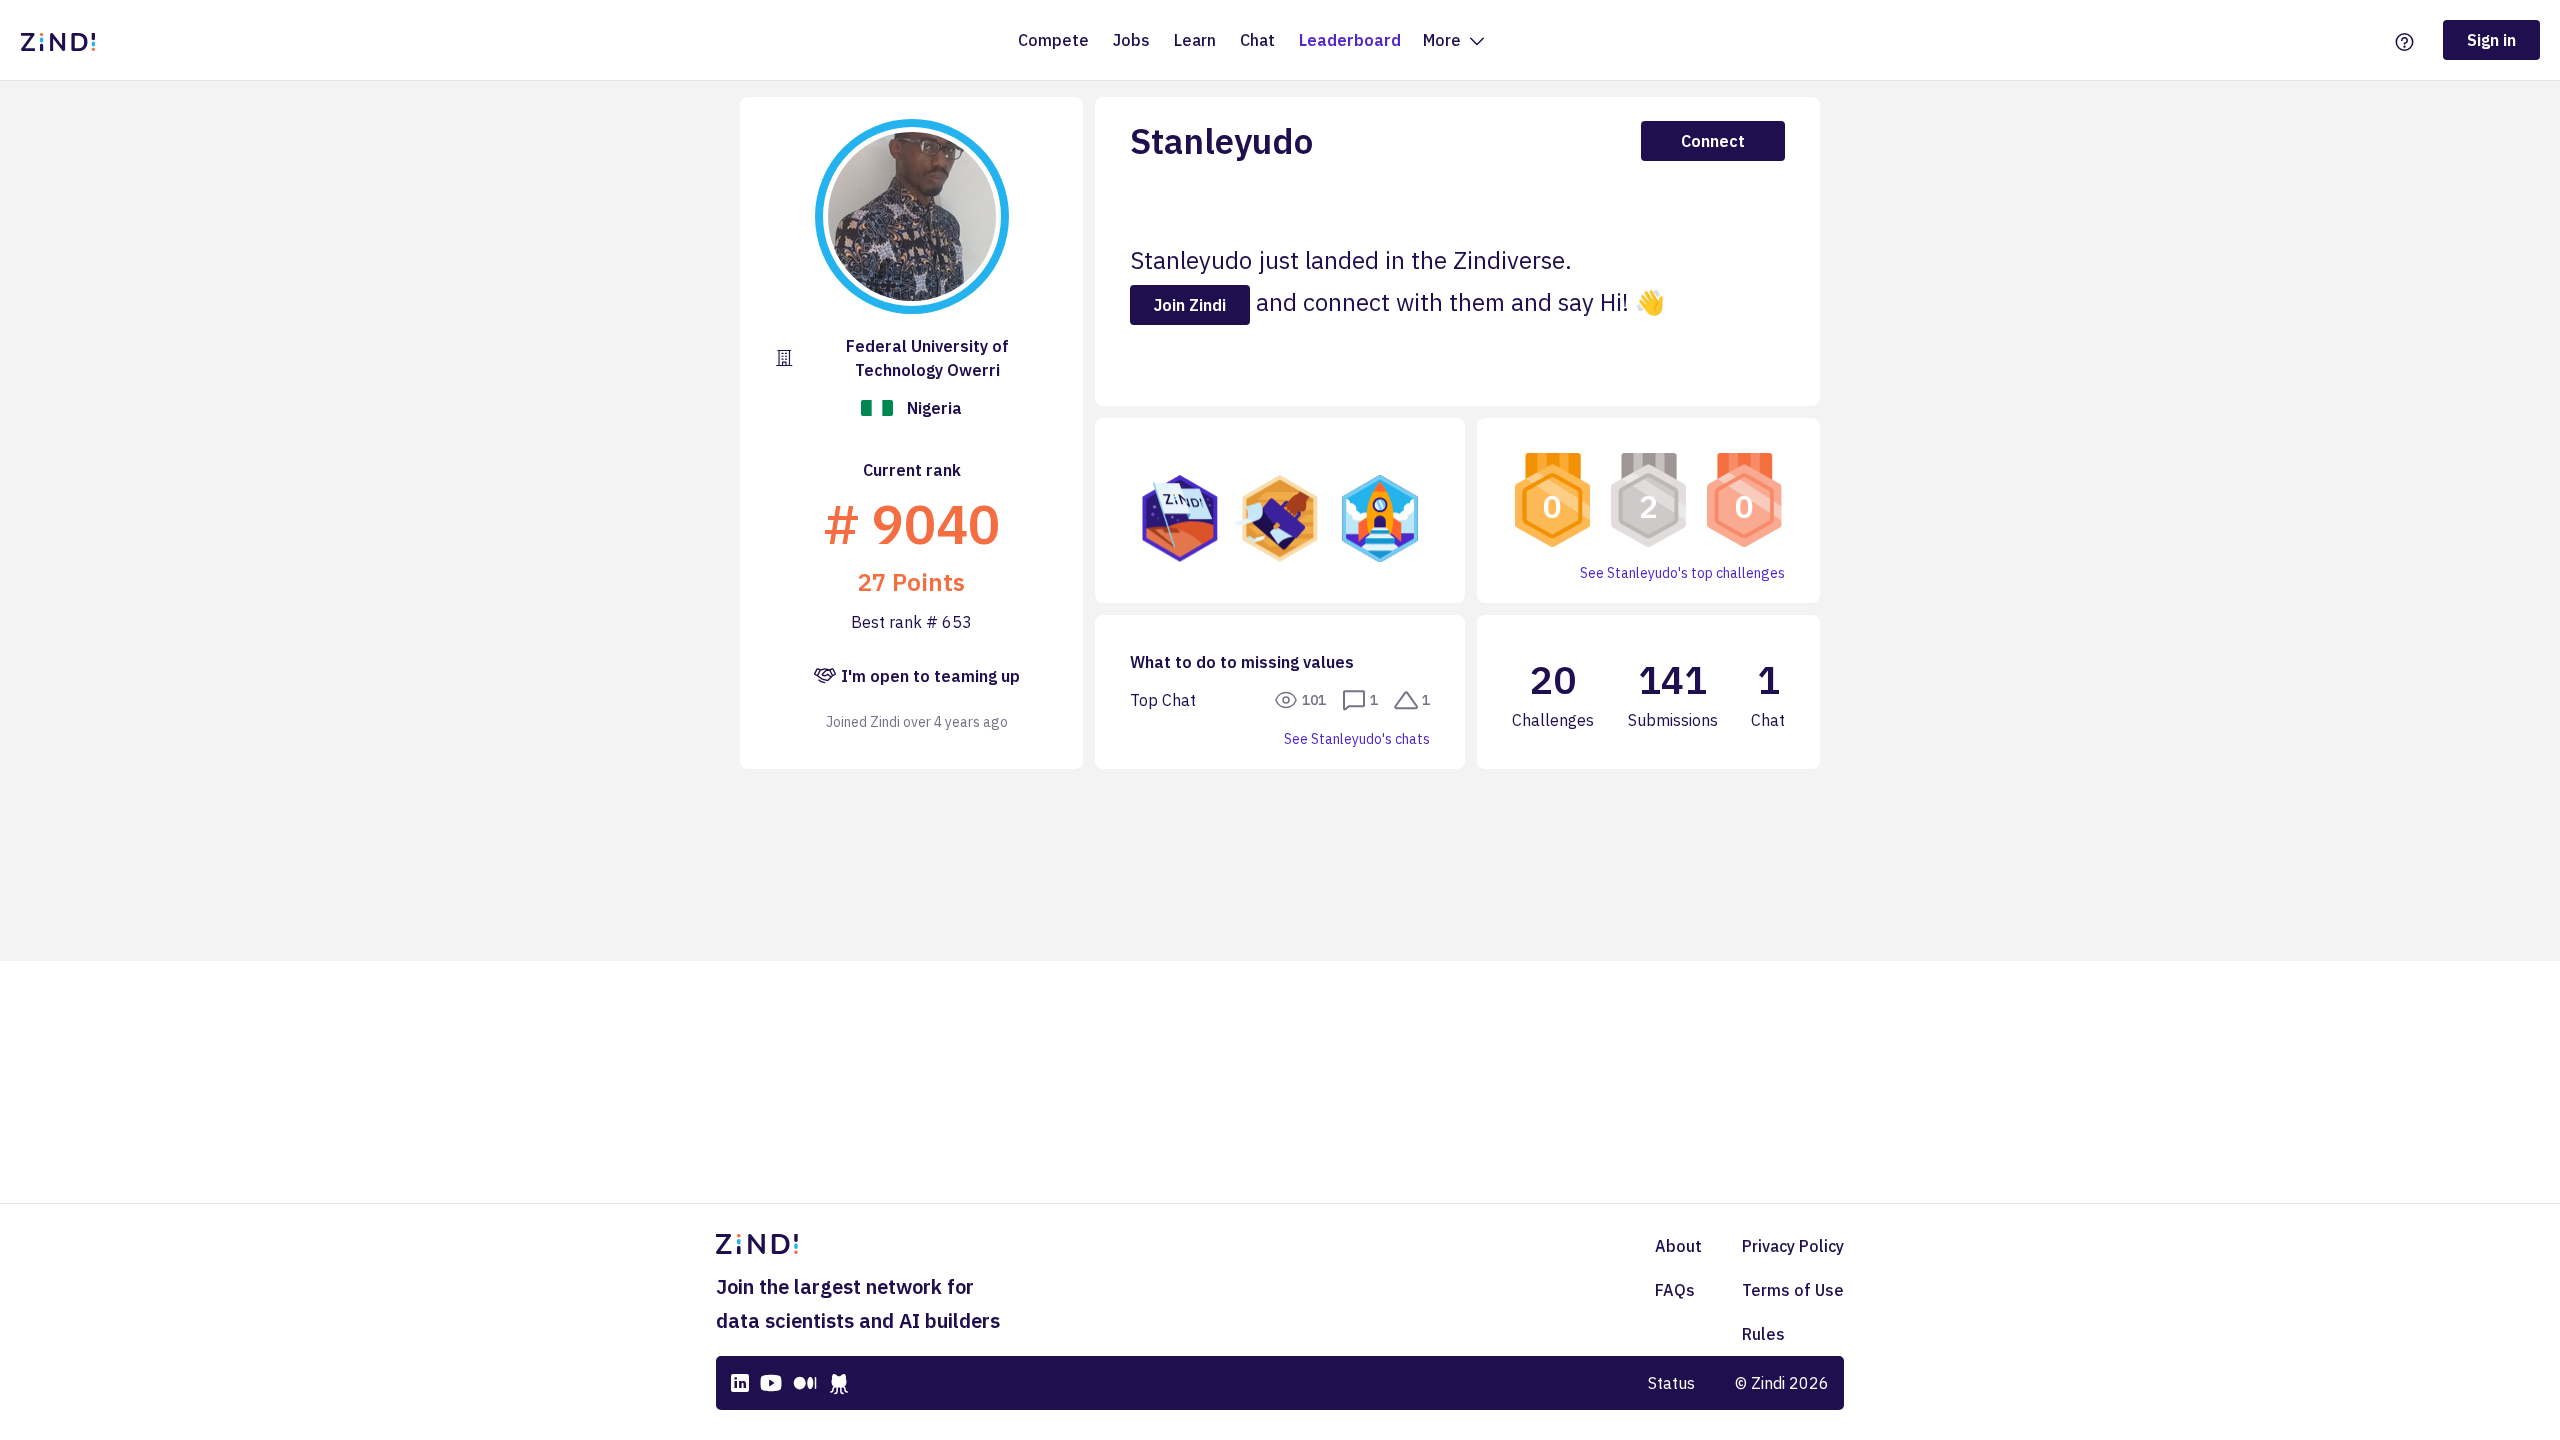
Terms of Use (1793, 1290)
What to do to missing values (1242, 662)
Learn (1195, 40)
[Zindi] (63, 40)
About (1678, 1246)
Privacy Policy (1793, 1246)
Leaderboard (1350, 40)
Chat (1257, 40)
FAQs (1675, 1290)
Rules (1763, 1334)
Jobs (1131, 40)
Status (1671, 1383)
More (1444, 40)
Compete (1053, 40)
